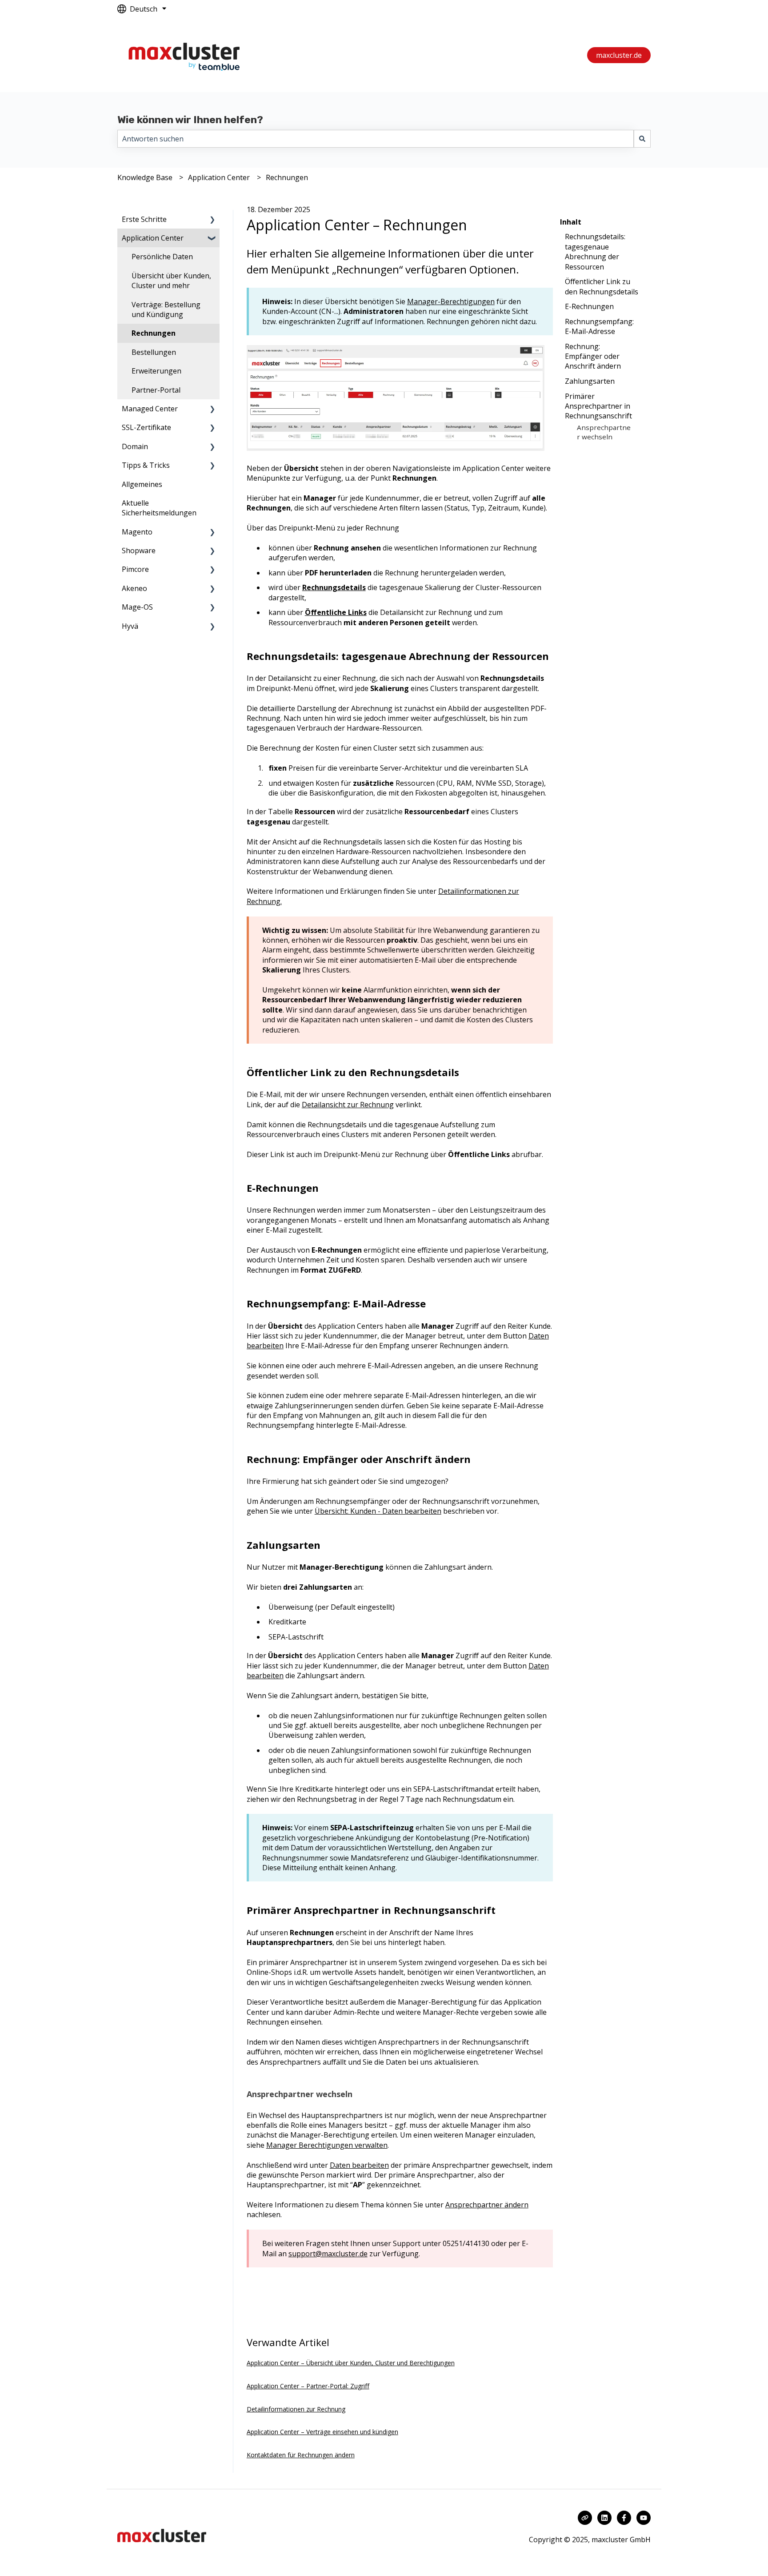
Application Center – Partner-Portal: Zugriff (308, 2386)
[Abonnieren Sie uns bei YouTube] (644, 2518)
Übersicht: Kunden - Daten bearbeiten (378, 1511)
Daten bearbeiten (359, 2165)
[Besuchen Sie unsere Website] (585, 2518)
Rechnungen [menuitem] (154, 333)
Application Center (219, 177)
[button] (212, 220)
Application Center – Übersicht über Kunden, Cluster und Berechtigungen (351, 2363)
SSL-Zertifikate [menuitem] (146, 427)
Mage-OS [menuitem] (137, 607)
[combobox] (376, 139)
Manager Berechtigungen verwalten (327, 2145)
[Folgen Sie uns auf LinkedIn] (604, 2518)
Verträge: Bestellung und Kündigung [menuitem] (166, 309)
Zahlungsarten (590, 381)
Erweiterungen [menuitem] (156, 371)
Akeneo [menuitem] (134, 588)
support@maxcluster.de (328, 2254)
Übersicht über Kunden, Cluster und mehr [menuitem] (171, 281)
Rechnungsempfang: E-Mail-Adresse (599, 326)
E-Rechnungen (589, 306)
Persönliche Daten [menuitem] (162, 257)
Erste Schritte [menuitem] (144, 219)
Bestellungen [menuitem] (154, 352)
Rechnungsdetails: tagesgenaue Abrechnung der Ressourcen (595, 251)
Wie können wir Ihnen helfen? (190, 120)
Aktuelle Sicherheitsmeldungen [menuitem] (159, 508)
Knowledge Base (145, 177)
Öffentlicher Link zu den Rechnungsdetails (602, 286)
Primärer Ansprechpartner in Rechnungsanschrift (598, 406)
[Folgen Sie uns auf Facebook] (624, 2518)
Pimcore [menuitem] (135, 569)
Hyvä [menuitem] (130, 626)
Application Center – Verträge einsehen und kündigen (322, 2432)
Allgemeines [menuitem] (142, 484)
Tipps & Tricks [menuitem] (146, 465)
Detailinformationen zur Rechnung (296, 2409)
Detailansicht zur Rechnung (348, 1105)
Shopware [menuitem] (139, 551)
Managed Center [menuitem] (150, 409)
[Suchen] (642, 139)
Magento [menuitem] (137, 532)
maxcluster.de (619, 55)
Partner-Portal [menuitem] (156, 390)
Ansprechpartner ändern (487, 2205)
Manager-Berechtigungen (451, 301)
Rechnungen (287, 177)
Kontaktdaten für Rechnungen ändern (301, 2455)
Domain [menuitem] (135, 446)
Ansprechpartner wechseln (604, 432)
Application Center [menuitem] (153, 238)
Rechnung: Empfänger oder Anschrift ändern (593, 356)
